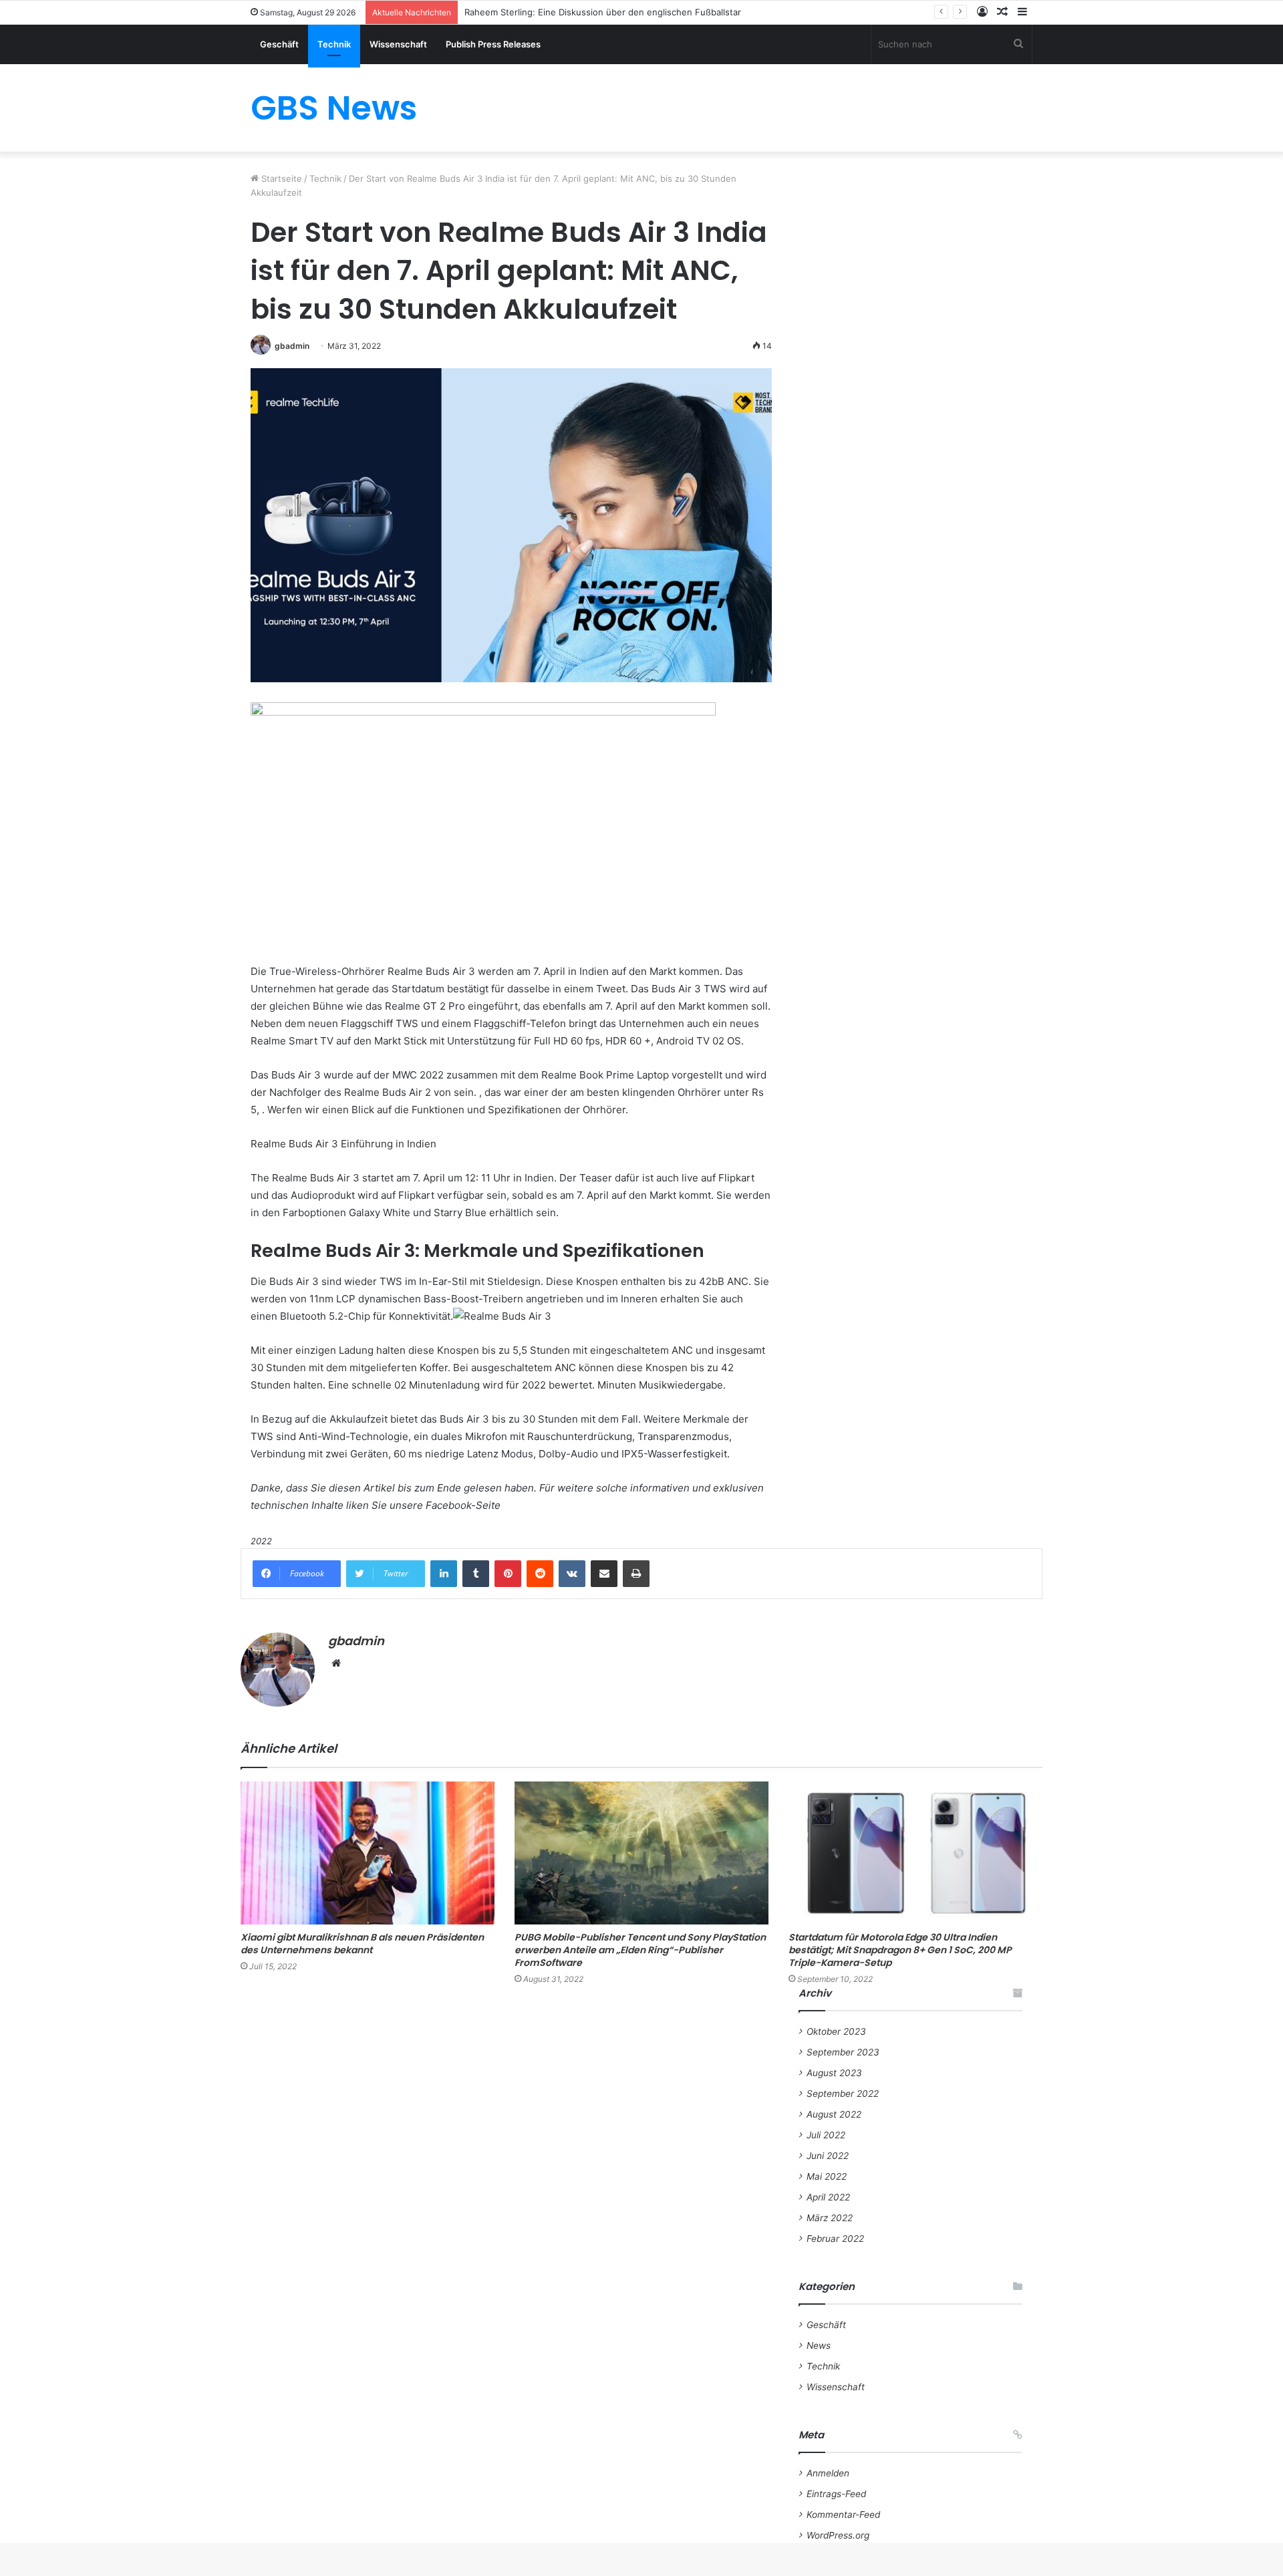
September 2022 (843, 2094)
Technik (334, 44)
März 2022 (830, 2218)
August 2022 (834, 2114)
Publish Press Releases (493, 44)
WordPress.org (838, 2535)
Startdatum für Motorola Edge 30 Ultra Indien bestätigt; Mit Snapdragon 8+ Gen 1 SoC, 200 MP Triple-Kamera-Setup (900, 1950)
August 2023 (834, 2073)
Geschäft (279, 44)
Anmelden (828, 2473)
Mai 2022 (827, 2176)
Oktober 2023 (836, 2031)
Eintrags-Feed (836, 2494)
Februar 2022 (835, 2239)
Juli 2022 (826, 2135)
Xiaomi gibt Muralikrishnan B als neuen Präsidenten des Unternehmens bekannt (362, 1944)
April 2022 (828, 2197)
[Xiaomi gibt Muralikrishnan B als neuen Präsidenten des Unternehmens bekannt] (368, 1853)
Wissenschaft (398, 44)
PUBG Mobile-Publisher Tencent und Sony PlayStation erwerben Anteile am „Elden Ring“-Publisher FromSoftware (640, 1950)
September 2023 (843, 2052)
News (819, 2345)
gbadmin (292, 346)
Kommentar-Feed (843, 2515)
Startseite (280, 178)
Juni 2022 (828, 2156)
